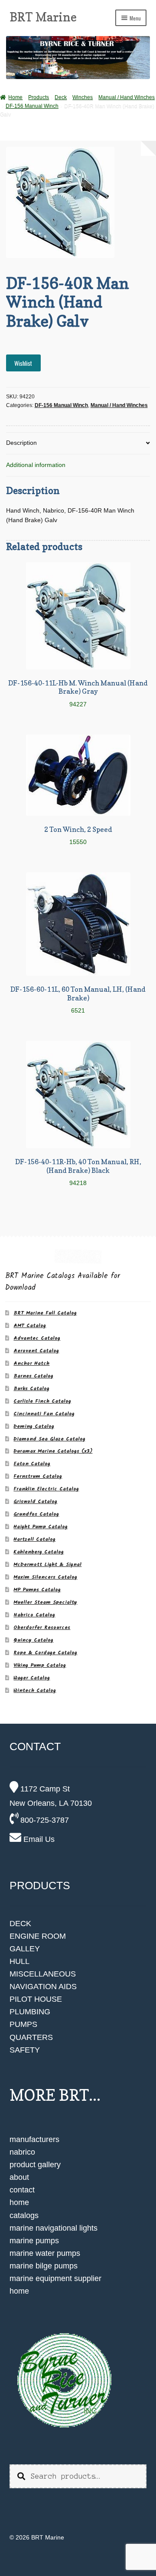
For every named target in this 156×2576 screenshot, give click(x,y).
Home (15, 97)
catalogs (24, 2215)
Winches (83, 97)
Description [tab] (21, 443)
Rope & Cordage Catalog (45, 1653)
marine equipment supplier (55, 2278)
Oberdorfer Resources (42, 1627)
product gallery (35, 2165)
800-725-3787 (44, 1820)
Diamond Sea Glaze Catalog (49, 1439)
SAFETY (25, 2050)
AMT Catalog (30, 1326)
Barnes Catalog (33, 1376)
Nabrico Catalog (34, 1615)
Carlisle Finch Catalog (42, 1401)
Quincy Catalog (33, 1640)
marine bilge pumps (44, 2266)
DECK (20, 1924)
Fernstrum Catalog (38, 1476)
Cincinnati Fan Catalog (44, 1414)
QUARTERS (31, 2037)
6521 (78, 999)
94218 (78, 1172)
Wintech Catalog (35, 1690)
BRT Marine (43, 17)
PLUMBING (30, 2012)
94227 (78, 693)
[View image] (78, 2381)
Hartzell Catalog (34, 1539)
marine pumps (34, 2241)
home (19, 2202)
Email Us (38, 1839)
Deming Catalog (34, 1426)
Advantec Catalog (37, 1338)
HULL (19, 1961)
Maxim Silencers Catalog (45, 1577)
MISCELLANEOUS (43, 1974)
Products (39, 97)
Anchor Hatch (31, 1363)
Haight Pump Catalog (41, 1527)
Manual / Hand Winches (127, 97)
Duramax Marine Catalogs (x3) (53, 1451)
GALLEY (25, 1949)
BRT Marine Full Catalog (45, 1313)
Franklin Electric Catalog (46, 1489)
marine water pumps (45, 2253)
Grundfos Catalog (36, 1514)
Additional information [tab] (36, 465)
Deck (61, 97)
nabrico (22, 2152)
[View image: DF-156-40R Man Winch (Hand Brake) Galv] (78, 202)
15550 (78, 835)
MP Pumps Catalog (37, 1590)
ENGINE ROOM (38, 1936)
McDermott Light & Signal (47, 1564)
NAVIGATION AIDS (43, 1987)
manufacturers (34, 2139)
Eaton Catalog (32, 1464)
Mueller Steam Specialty (45, 1602)
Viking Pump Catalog (40, 1665)
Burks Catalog (31, 1389)
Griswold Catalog (35, 1502)
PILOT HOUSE (36, 1999)
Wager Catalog (32, 1678)
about (19, 2177)
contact (22, 2190)
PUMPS (23, 2024)
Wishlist (23, 363)
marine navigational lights (54, 2228)
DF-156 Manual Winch (32, 106)
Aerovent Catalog (36, 1351)
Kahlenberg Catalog (39, 1552)
